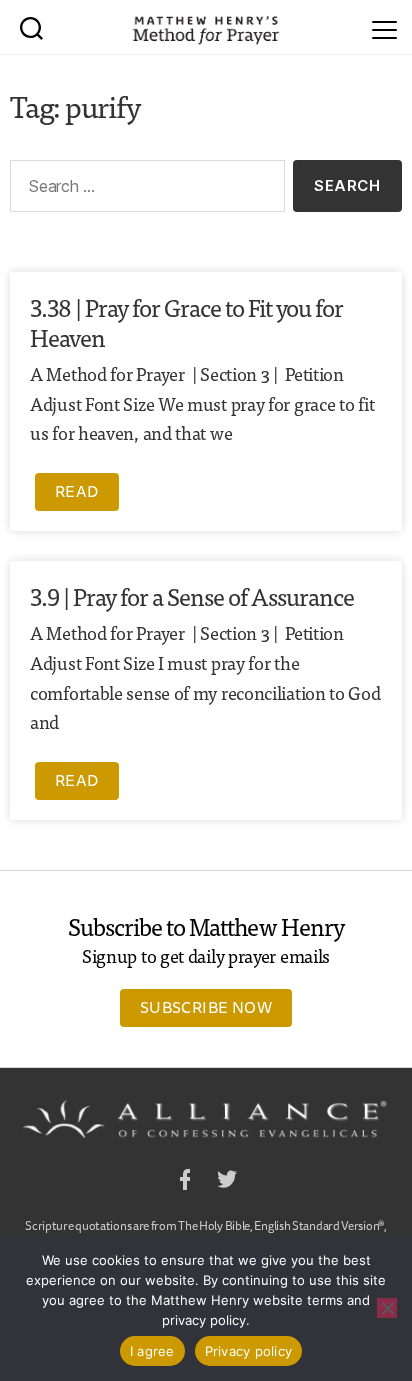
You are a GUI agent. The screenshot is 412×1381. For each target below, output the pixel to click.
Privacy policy (249, 1351)
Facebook (185, 1182)
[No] (387, 1308)
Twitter (227, 1182)
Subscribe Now (206, 1007)
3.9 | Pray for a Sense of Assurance (192, 595)
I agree (152, 1351)
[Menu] (384, 27)
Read (77, 491)
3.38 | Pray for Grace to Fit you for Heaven (186, 321)
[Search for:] (143, 190)
